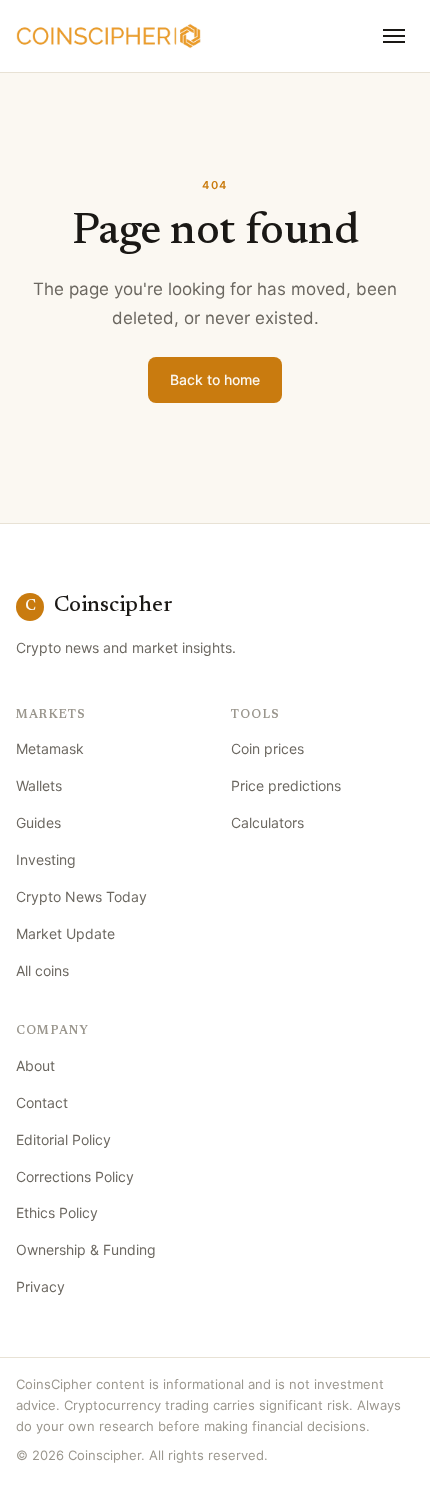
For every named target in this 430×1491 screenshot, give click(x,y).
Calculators (267, 822)
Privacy (40, 1286)
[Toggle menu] (394, 36)
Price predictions (286, 785)
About (35, 1065)
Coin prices (267, 748)
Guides (38, 822)
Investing (46, 859)
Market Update (65, 933)
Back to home (215, 379)
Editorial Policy (63, 1139)
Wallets (39, 785)
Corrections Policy (75, 1176)
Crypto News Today (81, 896)
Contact (42, 1102)
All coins (42, 970)
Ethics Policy (57, 1212)
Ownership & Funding (86, 1249)
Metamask (50, 748)
